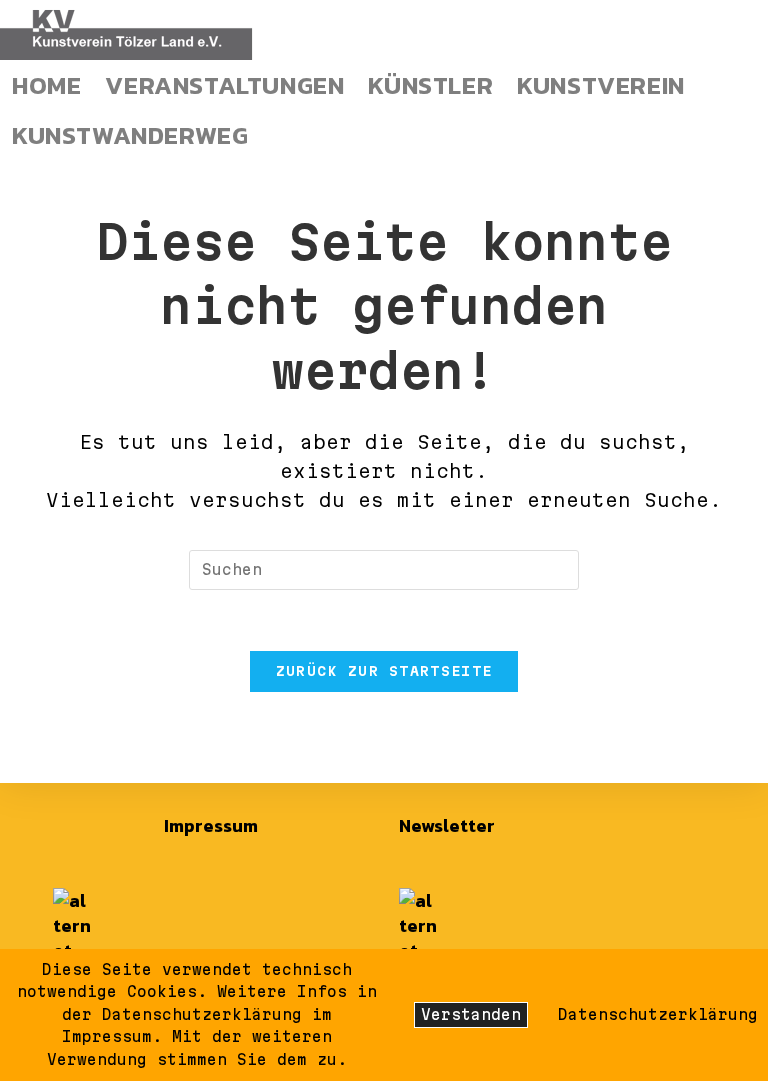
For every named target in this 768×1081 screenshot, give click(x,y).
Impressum (211, 825)
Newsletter (447, 825)
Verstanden (471, 1014)
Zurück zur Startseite (384, 671)
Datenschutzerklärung (658, 1014)
